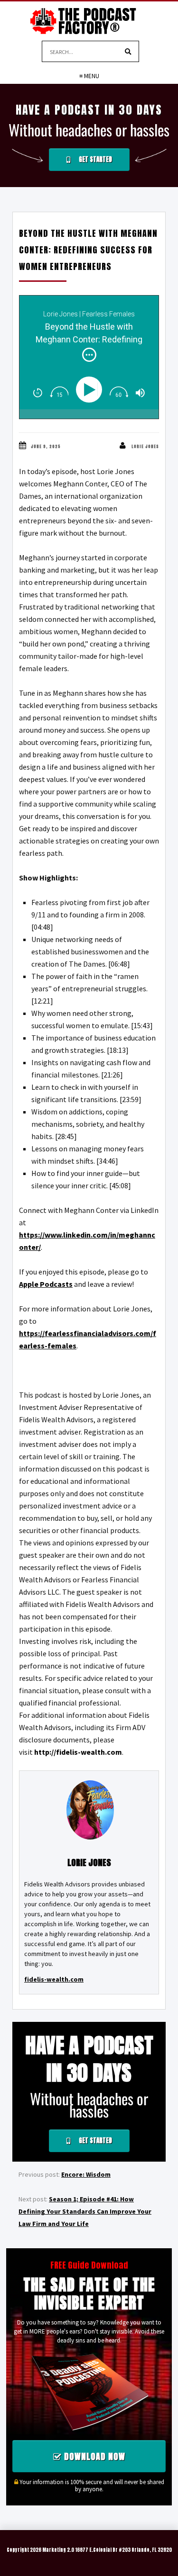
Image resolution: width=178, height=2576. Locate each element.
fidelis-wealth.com (54, 1979)
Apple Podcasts (46, 1284)
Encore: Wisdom (86, 2174)
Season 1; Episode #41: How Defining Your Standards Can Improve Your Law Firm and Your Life (85, 2211)
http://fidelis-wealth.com (78, 1752)
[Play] (91, 390)
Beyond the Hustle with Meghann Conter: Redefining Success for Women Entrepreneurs (88, 250)
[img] (89, 355)
